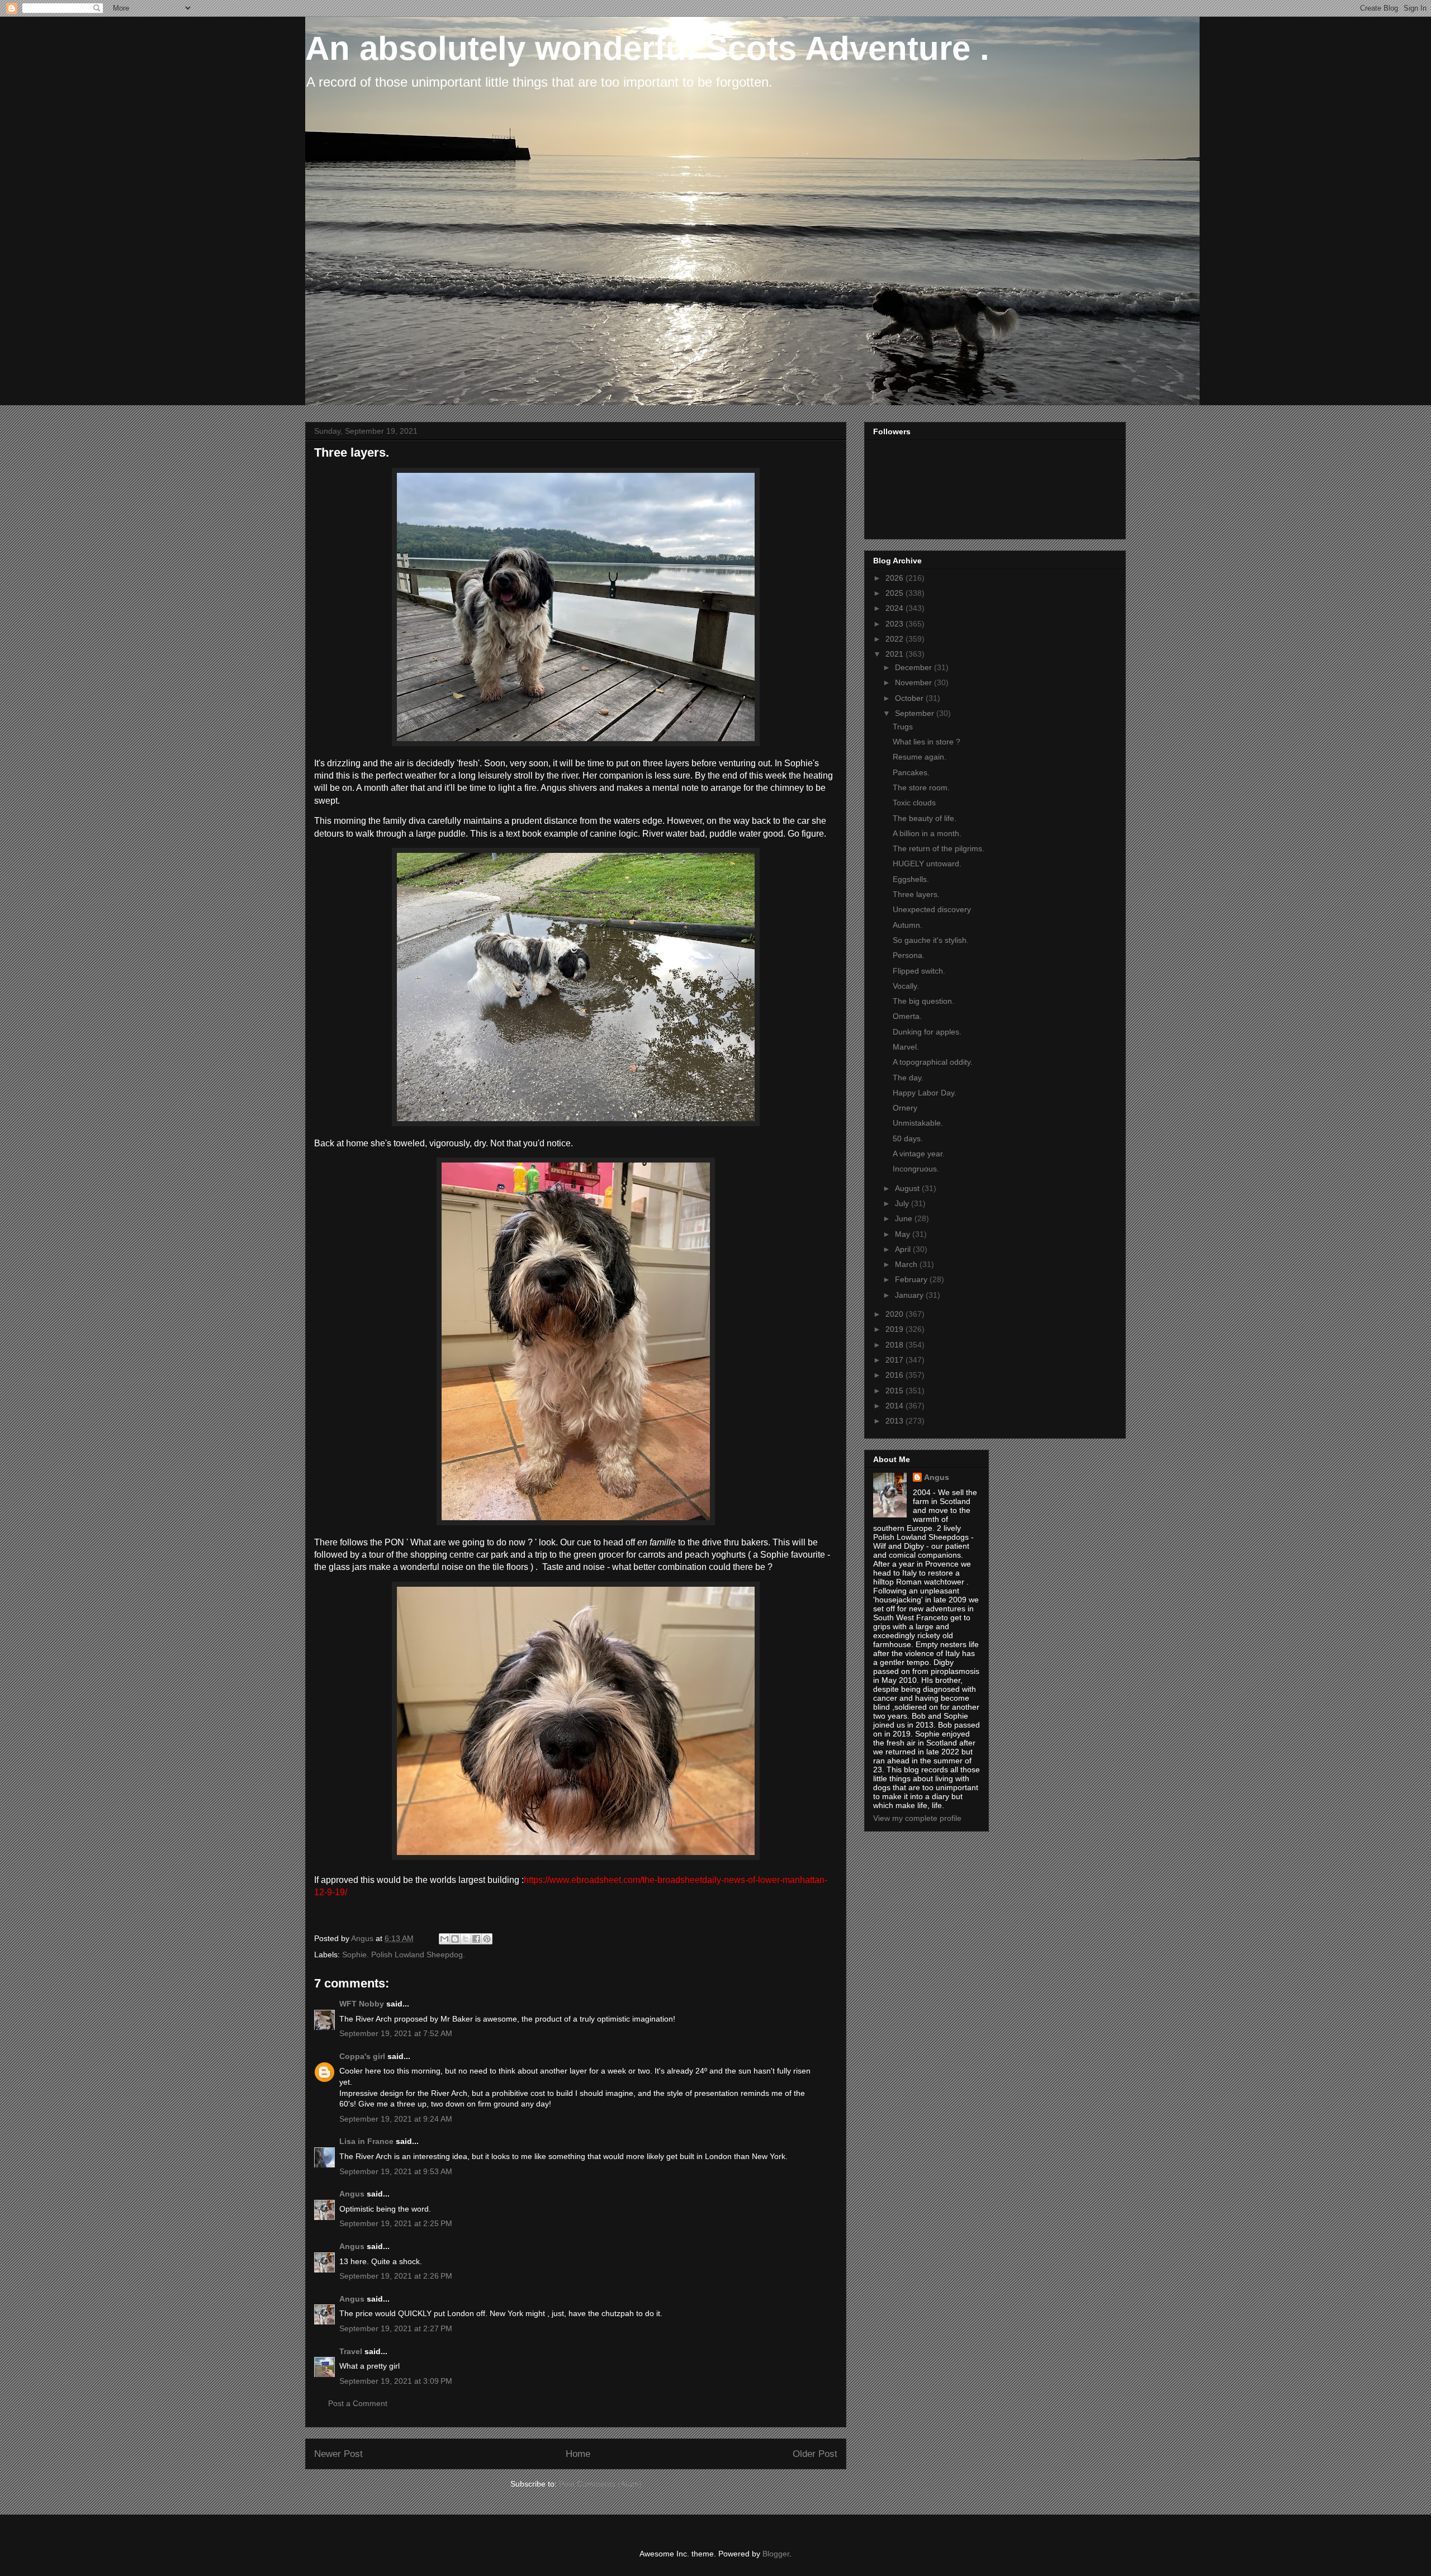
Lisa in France (366, 2141)
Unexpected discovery (932, 909)
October (910, 698)
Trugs (903, 727)
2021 (895, 654)
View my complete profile (917, 1818)
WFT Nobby (362, 2004)
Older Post (815, 2454)
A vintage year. (919, 1154)
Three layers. (916, 894)
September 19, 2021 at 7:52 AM (396, 2033)
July (903, 1203)
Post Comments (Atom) (600, 2484)
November (914, 682)
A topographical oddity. (933, 1062)
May (904, 1234)
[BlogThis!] (455, 1939)
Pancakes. (911, 772)
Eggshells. (911, 879)
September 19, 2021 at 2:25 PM (396, 2223)
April (904, 1249)
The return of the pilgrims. (939, 848)
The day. (908, 1078)
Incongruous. (916, 1169)
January (910, 1295)
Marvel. (906, 1047)
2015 (895, 1391)
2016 (895, 1375)
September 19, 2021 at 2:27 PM (396, 2328)
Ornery (905, 1108)
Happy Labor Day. (925, 1093)
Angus (352, 2194)
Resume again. (920, 757)
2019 (895, 1329)
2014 (895, 1406)
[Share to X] (466, 1939)
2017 (895, 1360)
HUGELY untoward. (927, 864)
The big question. (923, 1001)
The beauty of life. (925, 818)
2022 (895, 639)
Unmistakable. (918, 1123)
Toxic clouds (914, 803)
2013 (895, 1421)
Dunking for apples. (927, 1032)
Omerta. (907, 1016)
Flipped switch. (919, 971)
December (914, 667)
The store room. (921, 787)
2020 (895, 1314)
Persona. (909, 955)
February (912, 1279)
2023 (895, 624)
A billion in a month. (927, 833)
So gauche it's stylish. (931, 940)
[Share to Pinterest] (487, 1939)
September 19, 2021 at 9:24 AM (396, 2119)
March (907, 1264)
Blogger (776, 2554)
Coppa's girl (362, 2056)
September (916, 713)
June (905, 1218)
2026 (895, 578)
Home (578, 2454)
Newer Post (338, 2454)
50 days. (908, 1138)
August (908, 1188)
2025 (895, 593)
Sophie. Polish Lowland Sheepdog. (404, 1954)
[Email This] (444, 1939)
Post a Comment (358, 2403)
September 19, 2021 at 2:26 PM (396, 2276)
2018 (895, 1345)
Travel (351, 2351)
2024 (895, 608)
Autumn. (908, 925)
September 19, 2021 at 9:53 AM (396, 2171)
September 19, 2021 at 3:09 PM (396, 2381)
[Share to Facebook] (476, 1939)
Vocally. (906, 986)
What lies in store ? (927, 742)
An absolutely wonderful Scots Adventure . (647, 48)
